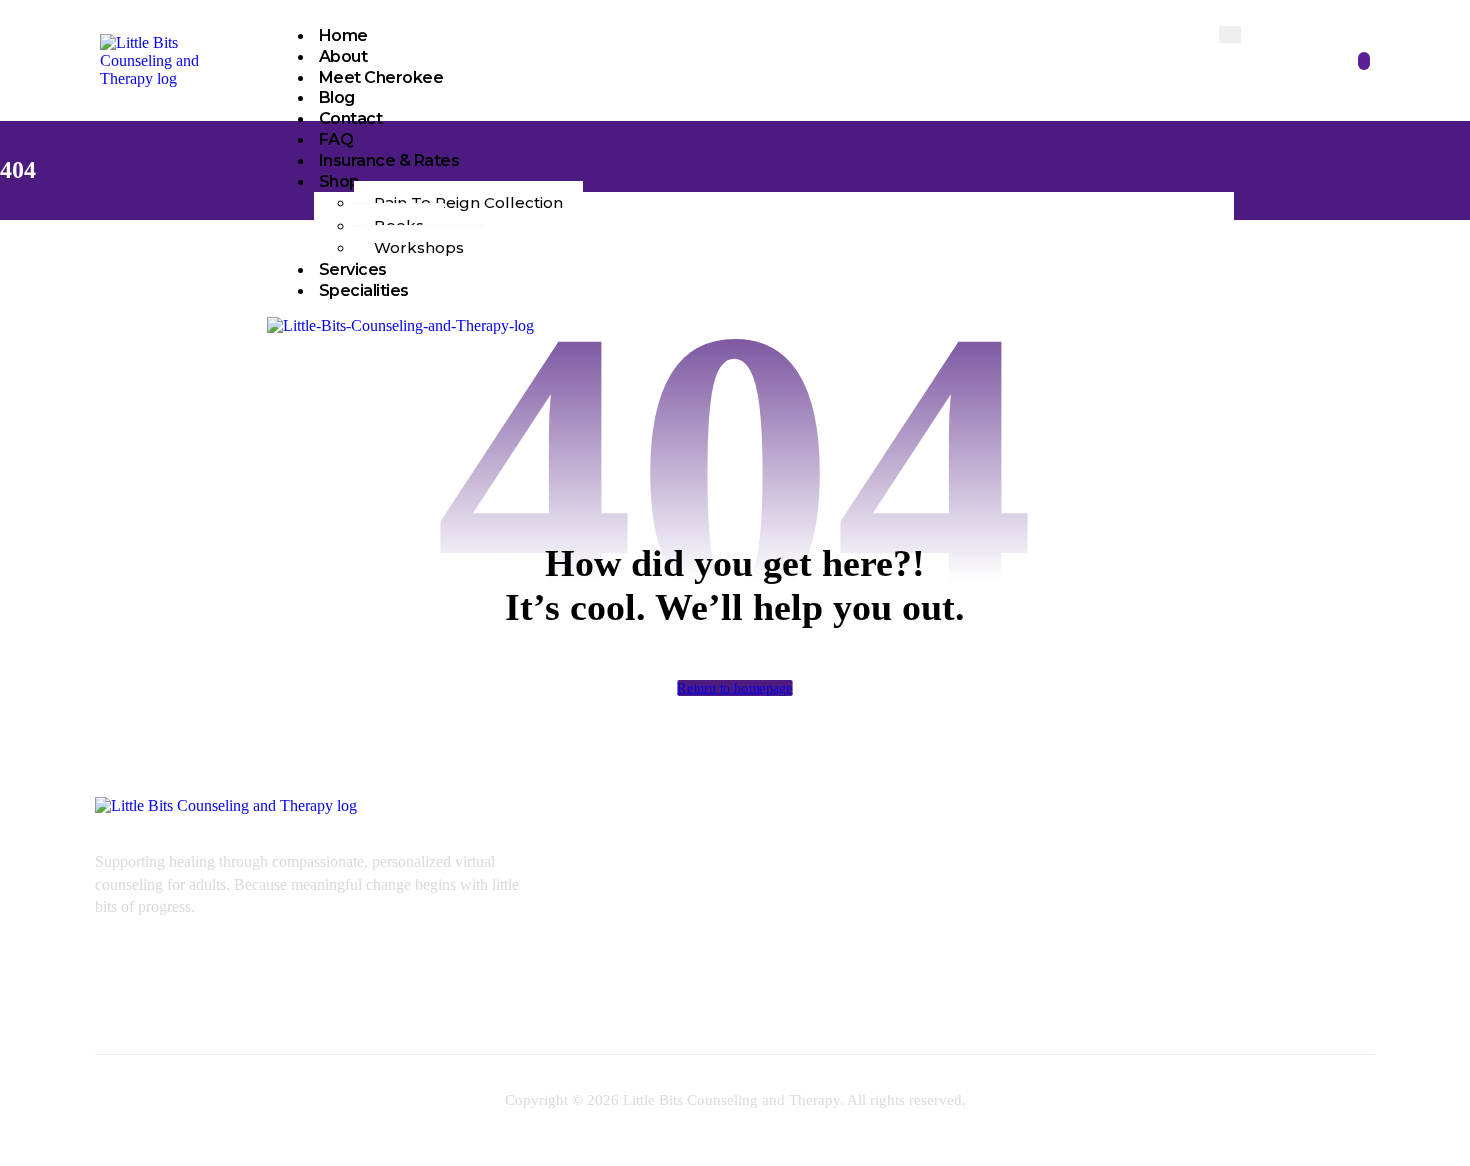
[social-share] (1374, 817)
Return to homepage (734, 687)
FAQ (336, 139)
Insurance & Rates (389, 160)
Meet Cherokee (381, 77)
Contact (351, 118)
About (343, 56)
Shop (339, 181)
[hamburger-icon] (1230, 34)
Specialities (364, 290)
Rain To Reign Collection (468, 202)
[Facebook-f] (1137, 959)
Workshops (419, 247)
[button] (1364, 60)
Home (343, 35)
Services (353, 269)
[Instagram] (1196, 959)
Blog (337, 97)
